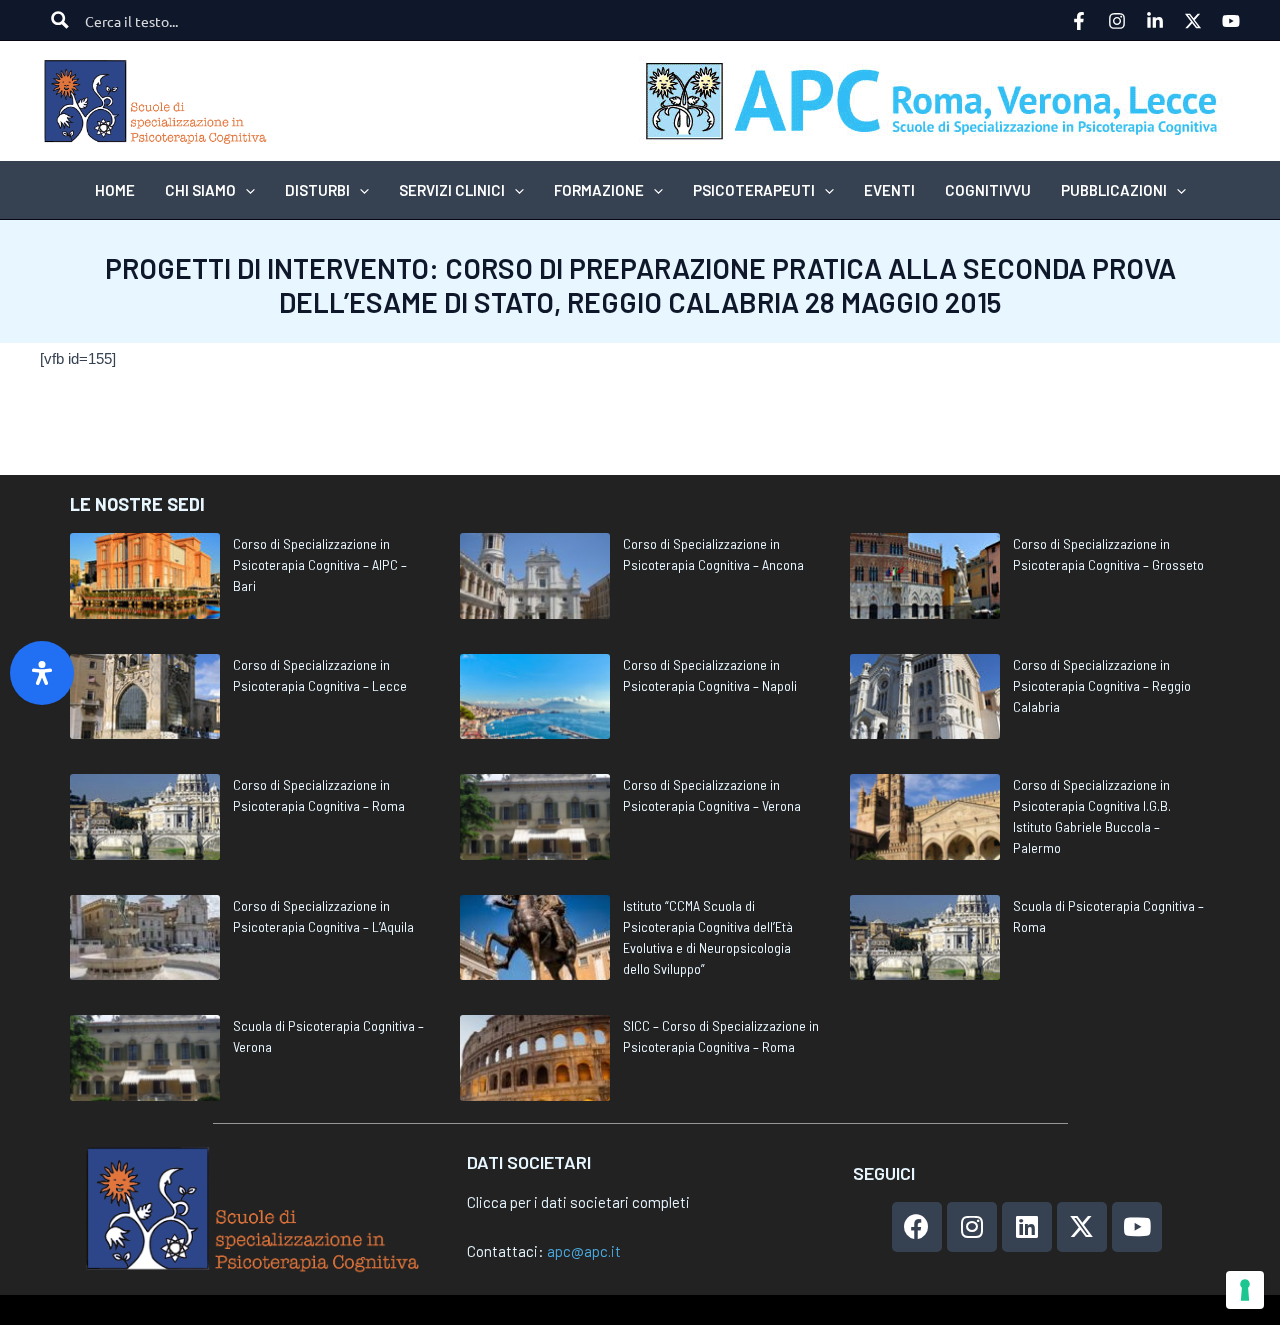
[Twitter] (1193, 21)
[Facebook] (1079, 21)
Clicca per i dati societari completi (578, 1202)
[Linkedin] (1155, 21)
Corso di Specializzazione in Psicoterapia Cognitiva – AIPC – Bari (320, 564)
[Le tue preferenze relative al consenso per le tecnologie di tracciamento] (1245, 1290)
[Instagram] (1117, 21)
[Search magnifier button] (60, 20)
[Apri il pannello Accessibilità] (42, 673)
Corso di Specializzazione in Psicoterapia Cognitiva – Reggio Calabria (1102, 685)
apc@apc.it (584, 1251)
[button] (245, 190)
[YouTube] (1231, 21)
